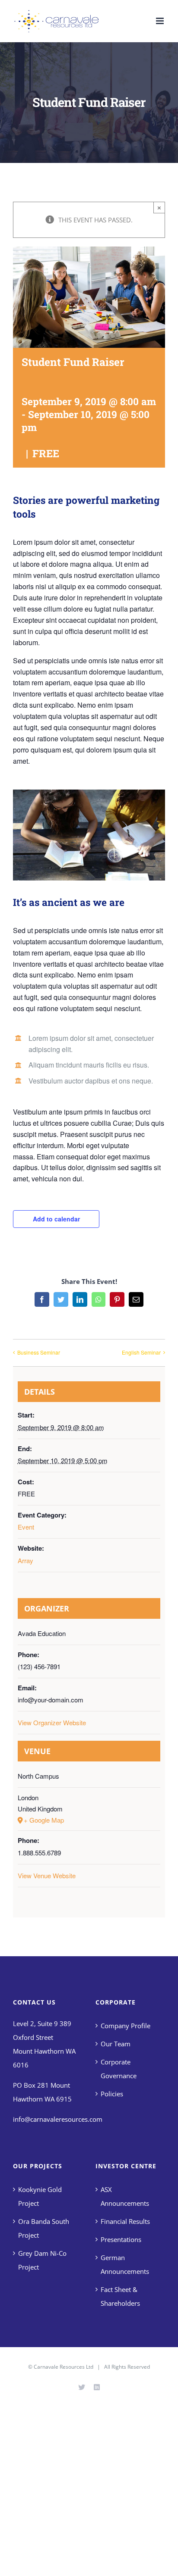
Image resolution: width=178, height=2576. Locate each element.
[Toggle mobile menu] (161, 21)
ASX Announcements (125, 2196)
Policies (112, 2094)
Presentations (121, 2239)
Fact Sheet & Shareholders (120, 2296)
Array (25, 1560)
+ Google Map (44, 1820)
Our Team (116, 2044)
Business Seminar (39, 1352)
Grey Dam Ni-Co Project (42, 2260)
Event (26, 1527)
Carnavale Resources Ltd (64, 2367)
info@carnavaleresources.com (58, 2119)
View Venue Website (47, 1875)
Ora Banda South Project (44, 2228)
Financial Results (125, 2221)
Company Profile (126, 2026)
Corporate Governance (119, 2069)
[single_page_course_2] (89, 793)
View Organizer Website (52, 1722)
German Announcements (125, 2264)
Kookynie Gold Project (40, 2196)
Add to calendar (56, 1219)
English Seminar (141, 1352)
